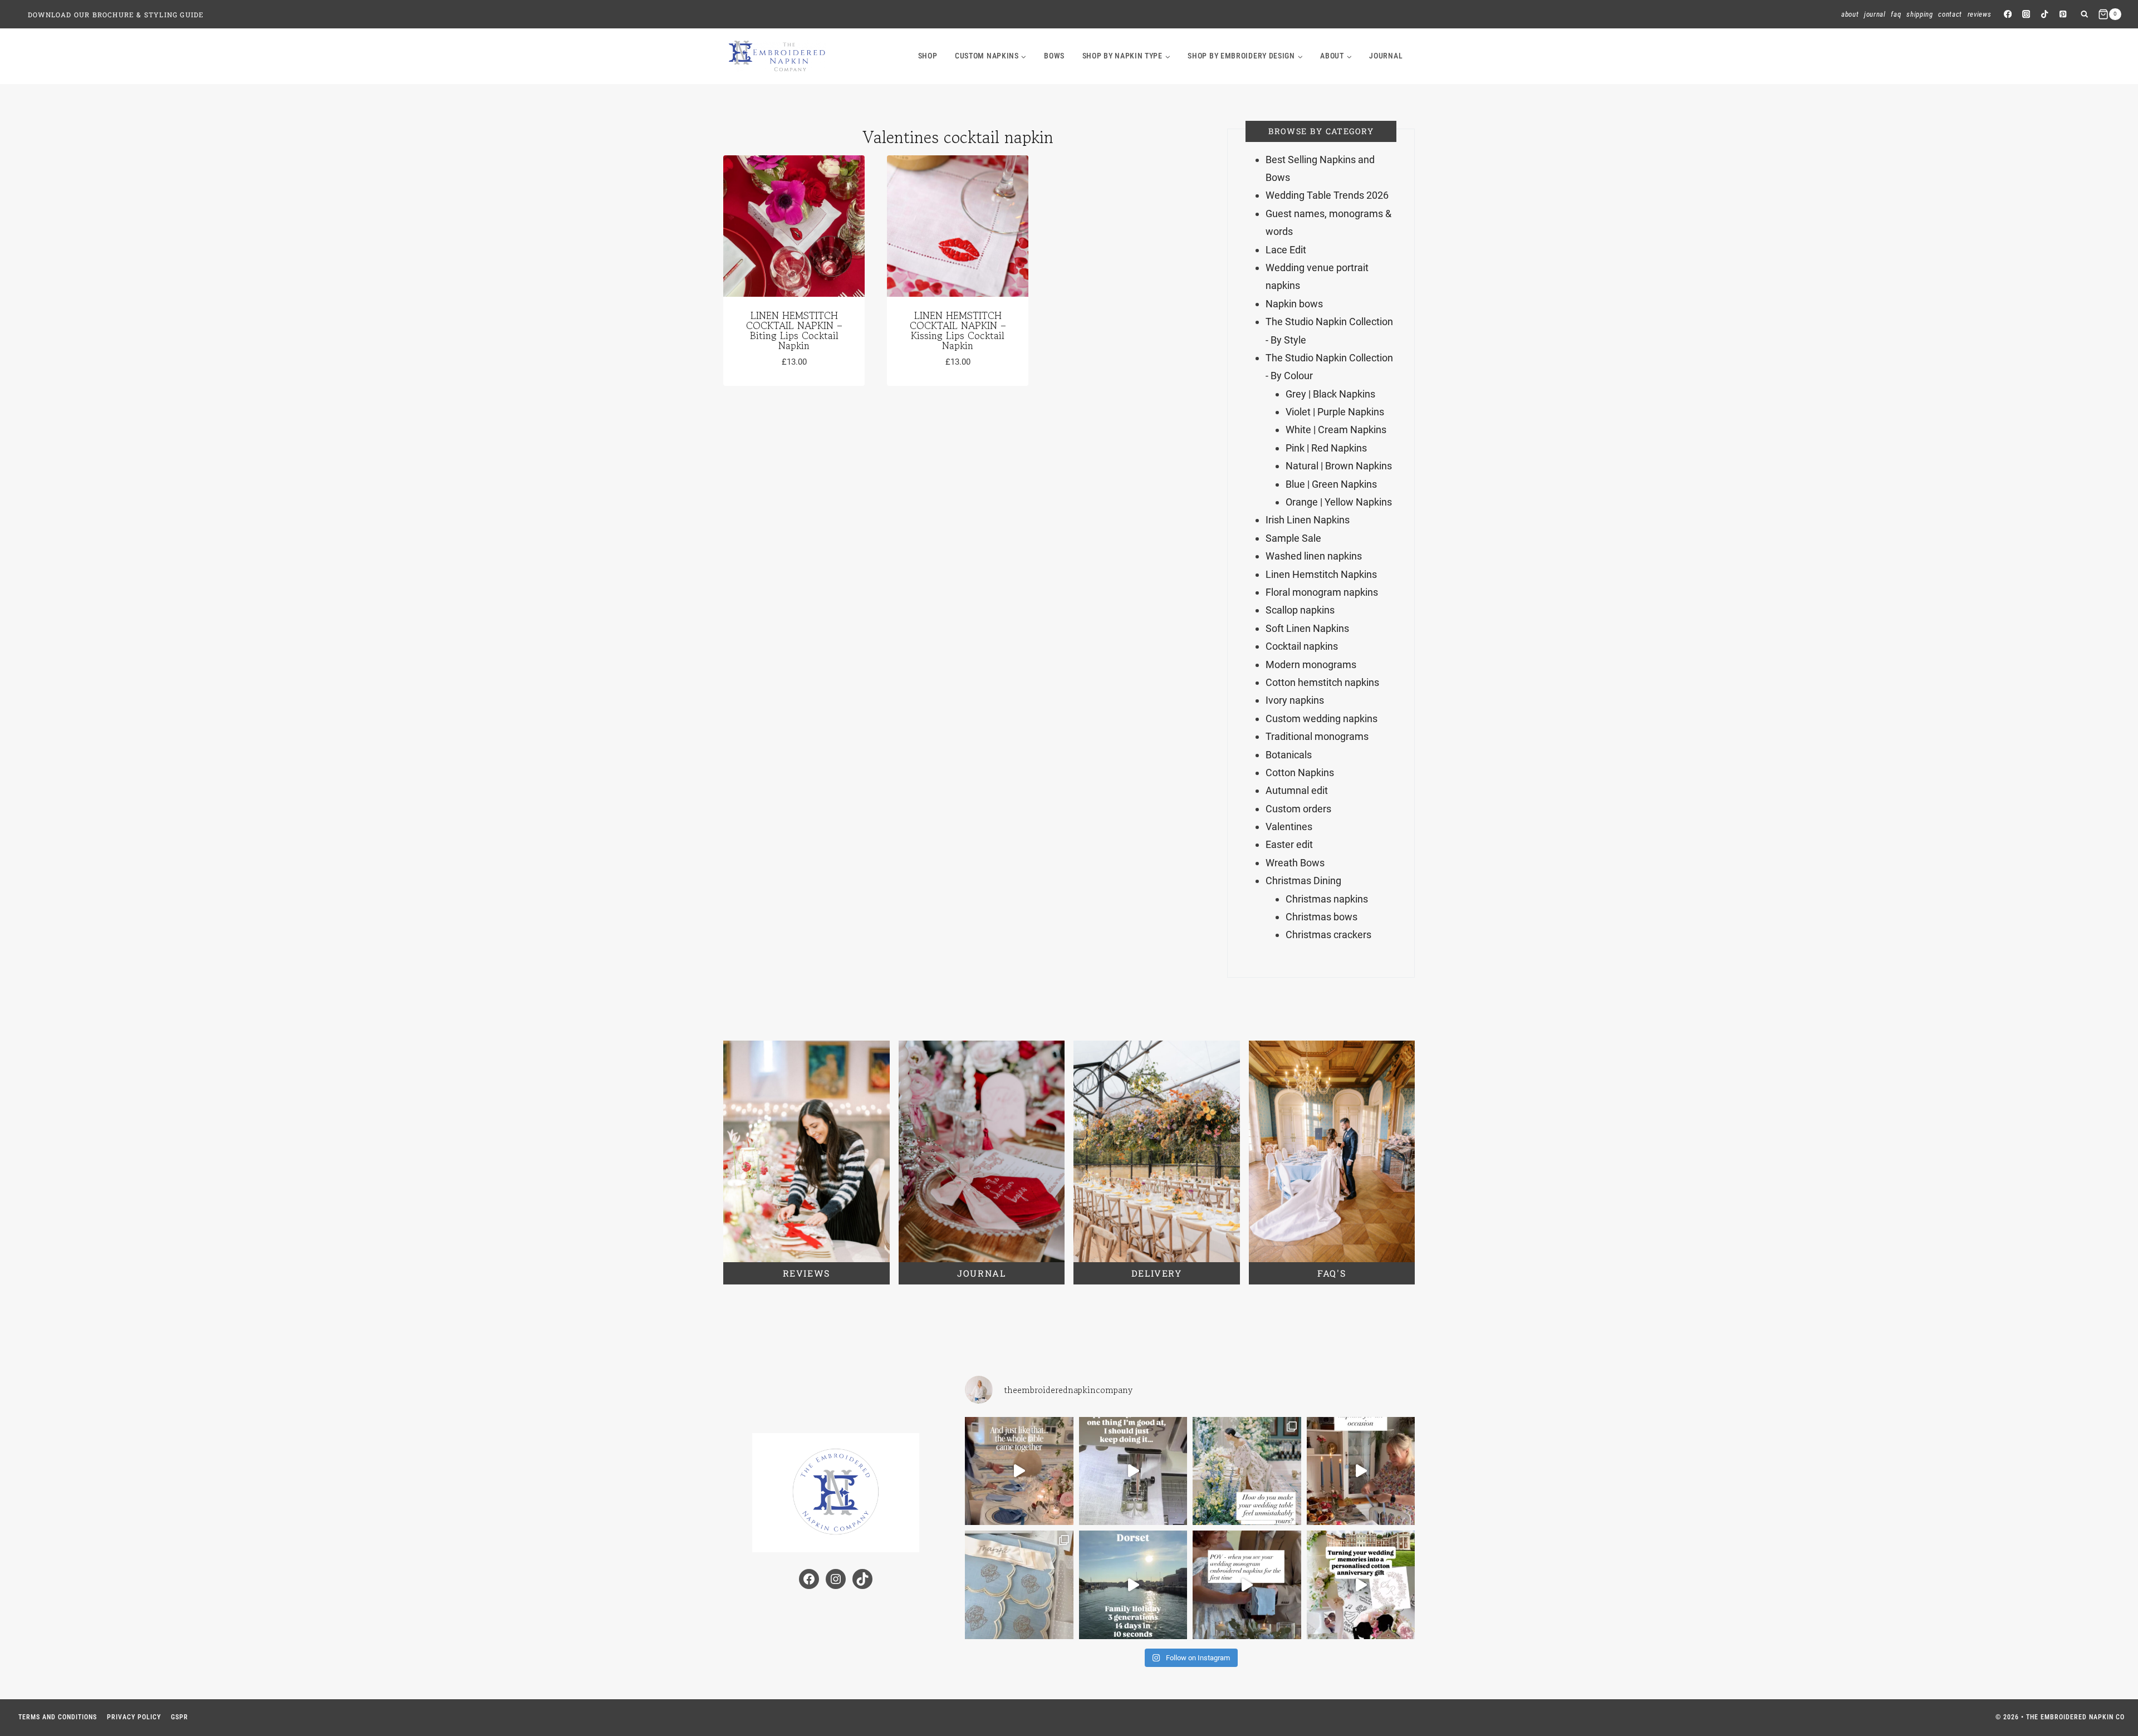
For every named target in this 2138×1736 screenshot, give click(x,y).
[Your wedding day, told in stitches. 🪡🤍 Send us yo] (1361, 1585)
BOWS (1054, 56)
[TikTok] (2045, 14)
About (1850, 14)
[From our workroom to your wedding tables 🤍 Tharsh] (1019, 1585)
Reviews (1980, 14)
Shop (928, 56)
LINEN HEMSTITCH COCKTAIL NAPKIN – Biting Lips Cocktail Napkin (794, 330)
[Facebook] (2007, 14)
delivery (1157, 1273)
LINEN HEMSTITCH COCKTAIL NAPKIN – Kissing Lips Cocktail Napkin (958, 330)
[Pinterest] (2063, 14)
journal (1386, 56)
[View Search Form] (2084, 14)
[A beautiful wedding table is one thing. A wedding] (1247, 1471)
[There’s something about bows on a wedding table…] (1019, 1471)
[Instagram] (2026, 14)
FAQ (1896, 14)
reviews (806, 1273)
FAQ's (1332, 1273)
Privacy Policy (134, 1717)
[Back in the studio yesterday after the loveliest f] (1133, 1585)
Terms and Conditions (58, 1717)
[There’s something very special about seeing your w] (1247, 1585)
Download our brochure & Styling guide (116, 14)
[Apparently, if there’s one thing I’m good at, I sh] (1133, 1471)
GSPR (180, 1717)
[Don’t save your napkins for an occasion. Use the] (1361, 1471)
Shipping (1919, 14)
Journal (1875, 14)
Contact (1950, 14)
